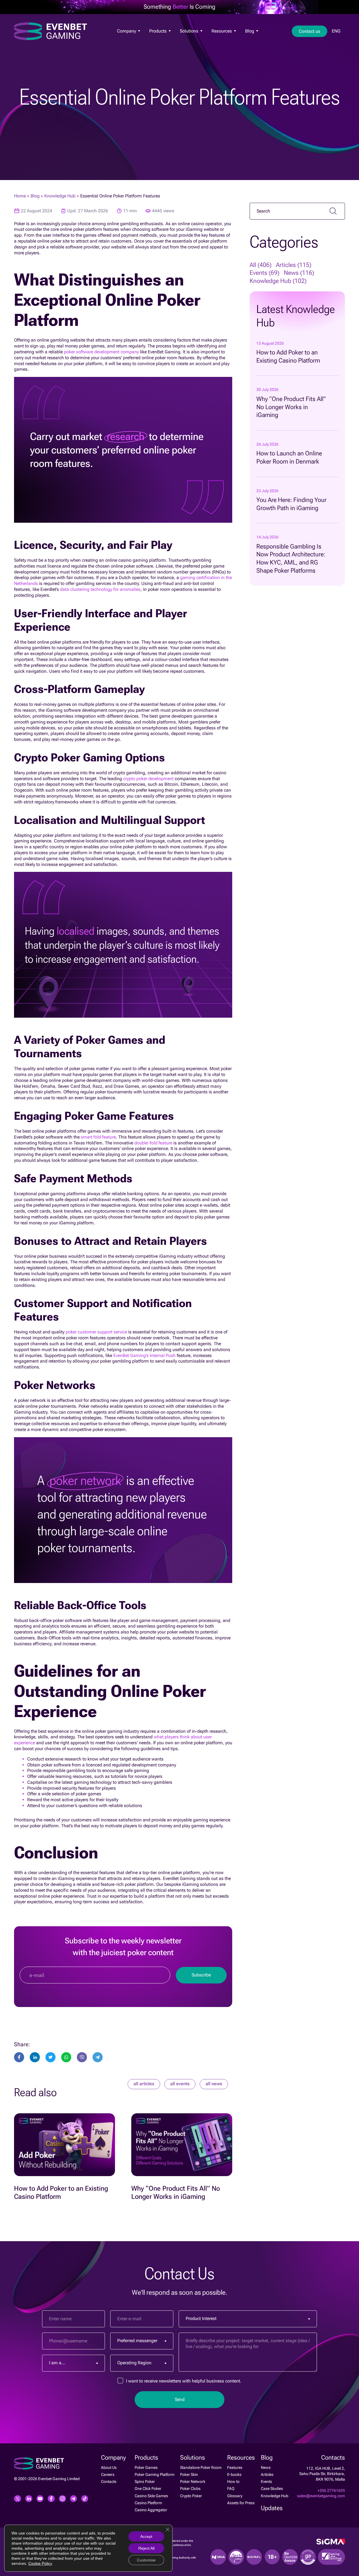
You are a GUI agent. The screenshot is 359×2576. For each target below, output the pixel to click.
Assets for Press (241, 2503)
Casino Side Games (151, 2496)
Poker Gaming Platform (155, 2474)
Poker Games (160, 40)
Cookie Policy (40, 2563)
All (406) (261, 265)
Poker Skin (189, 2474)
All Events (180, 2084)
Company (127, 31)
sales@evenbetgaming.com (321, 2496)
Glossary (235, 2496)
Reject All (146, 2548)
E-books (234, 2474)
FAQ (231, 2489)
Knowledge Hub (60, 196)
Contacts (109, 2481)
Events (266, 2481)
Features (218, 40)
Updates (272, 2508)
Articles (267, 2474)
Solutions (190, 31)
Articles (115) (294, 265)
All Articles (144, 2084)
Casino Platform (148, 2503)
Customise (146, 2560)
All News (214, 2084)
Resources (222, 31)
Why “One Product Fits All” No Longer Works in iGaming (291, 407)
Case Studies (272, 2489)
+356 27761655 (331, 2490)
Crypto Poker (191, 2496)
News (249, 40)
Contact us (309, 31)
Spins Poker (145, 2481)
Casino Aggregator (151, 2510)
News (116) (299, 273)
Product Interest (201, 2318)
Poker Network (193, 2481)
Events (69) (264, 273)
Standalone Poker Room (201, 2467)
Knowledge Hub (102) (278, 281)
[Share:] (50, 2057)
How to (233, 2481)
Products (158, 31)
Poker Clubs (190, 2489)
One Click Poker (148, 2489)
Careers (108, 2474)
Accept (146, 2536)
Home (20, 196)
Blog (250, 31)
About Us (124, 40)
